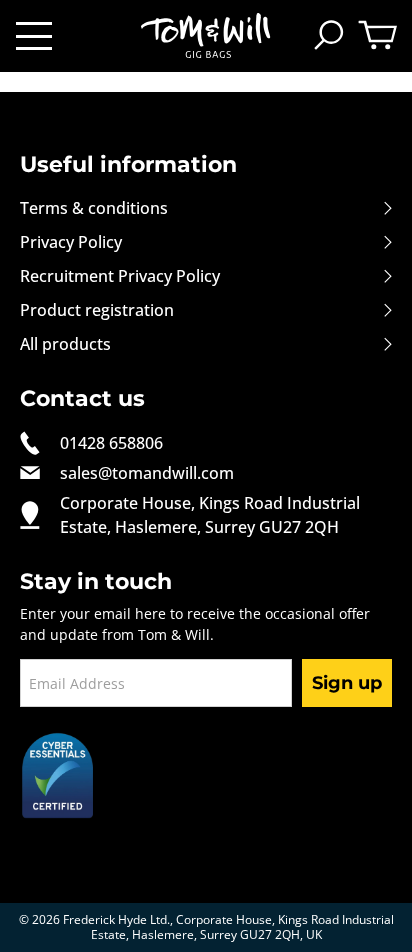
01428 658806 (111, 443)
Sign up (347, 683)
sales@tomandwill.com (147, 473)
